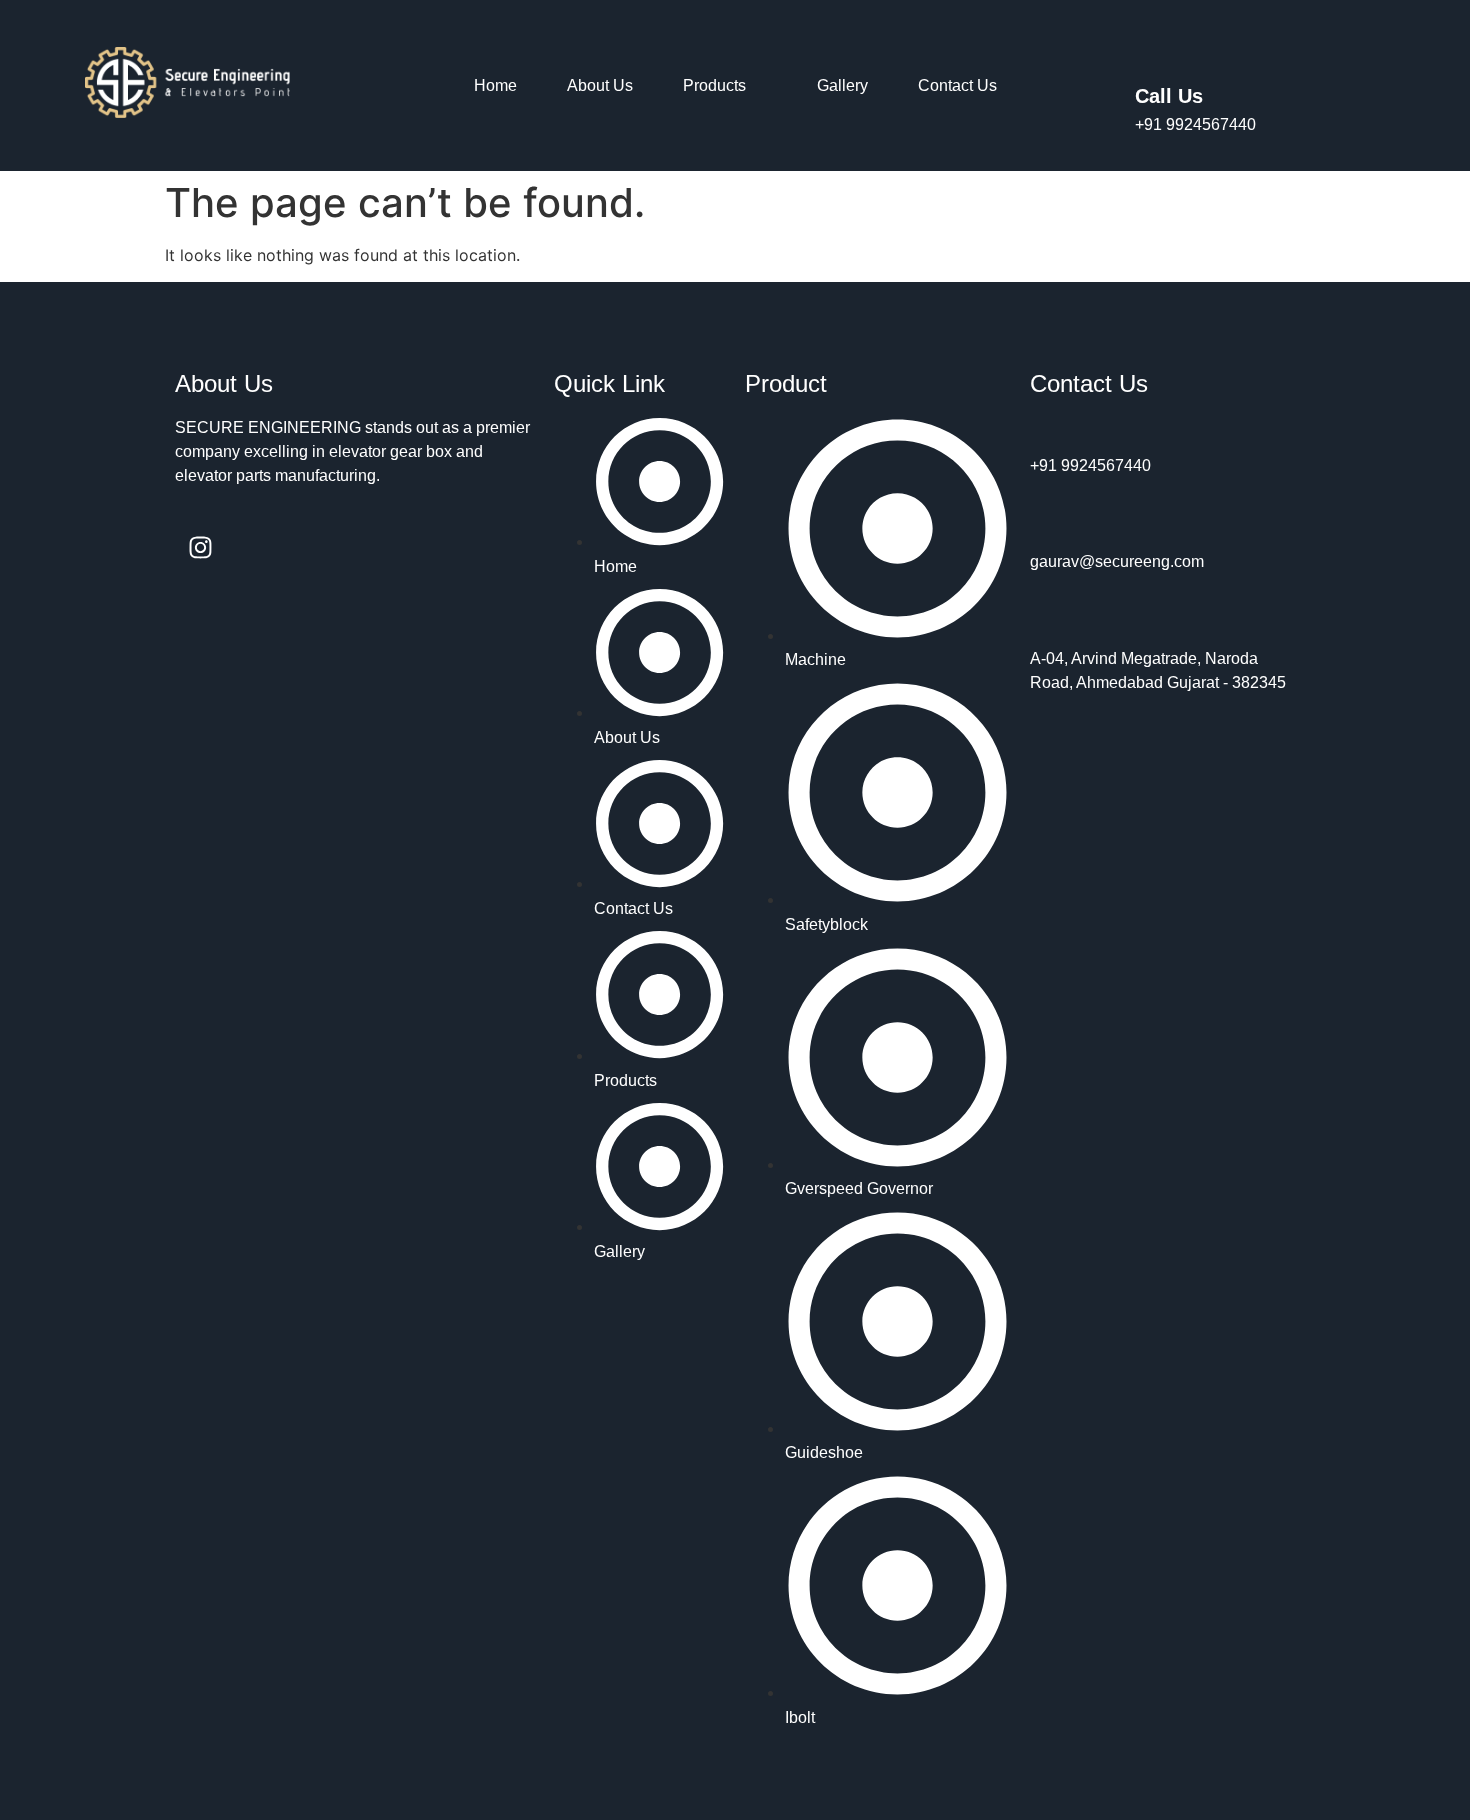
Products (714, 85)
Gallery (842, 85)
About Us (600, 85)
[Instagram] (200, 547)
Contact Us (957, 85)
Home (495, 85)
